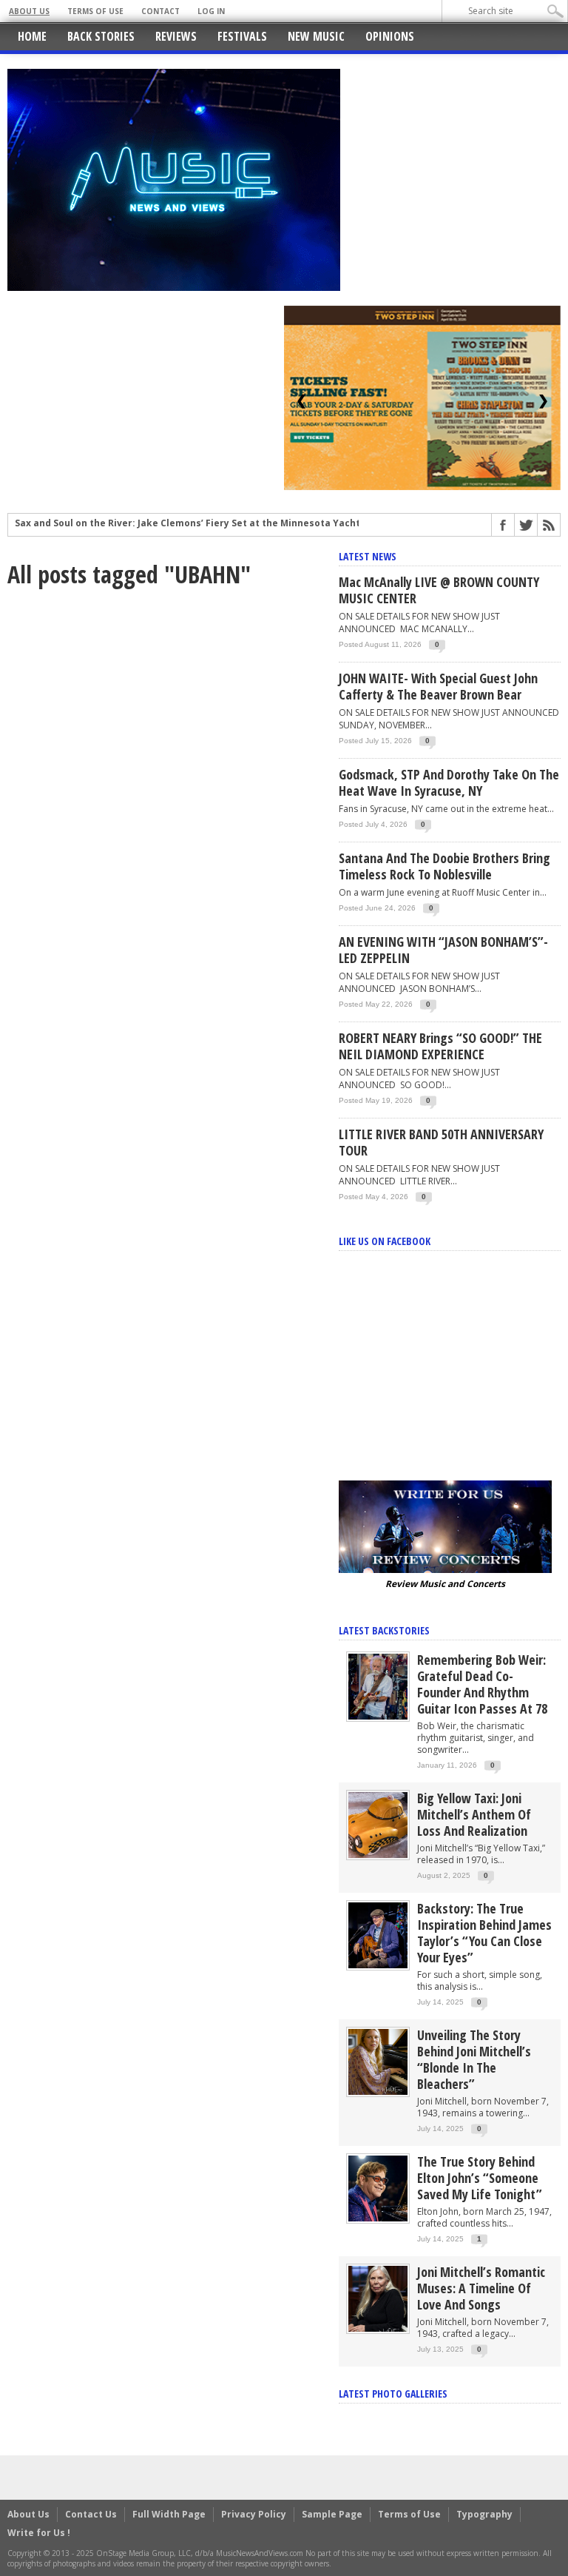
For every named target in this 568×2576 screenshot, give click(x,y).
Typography (484, 2514)
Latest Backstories (384, 1630)
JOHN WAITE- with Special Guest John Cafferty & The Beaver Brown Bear (438, 686)
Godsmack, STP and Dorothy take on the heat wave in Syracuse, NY (449, 782)
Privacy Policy (254, 2514)
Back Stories (101, 36)
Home (32, 36)
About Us (29, 11)
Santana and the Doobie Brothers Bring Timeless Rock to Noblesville (444, 866)
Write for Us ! (39, 2533)
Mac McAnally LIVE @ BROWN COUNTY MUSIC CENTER (439, 590)
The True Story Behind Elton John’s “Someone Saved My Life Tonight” (480, 2178)
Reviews (176, 36)
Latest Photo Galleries (393, 2394)
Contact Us (91, 2514)
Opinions (390, 36)
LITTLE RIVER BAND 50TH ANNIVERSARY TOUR (441, 1142)
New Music (316, 36)
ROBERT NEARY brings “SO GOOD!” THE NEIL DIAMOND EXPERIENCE (440, 1046)
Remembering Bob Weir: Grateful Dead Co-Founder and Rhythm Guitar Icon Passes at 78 (482, 1684)
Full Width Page (169, 2514)
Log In (211, 11)
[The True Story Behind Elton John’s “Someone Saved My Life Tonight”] (378, 2188)
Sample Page (332, 2514)
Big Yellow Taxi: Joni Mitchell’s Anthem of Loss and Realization (474, 1814)
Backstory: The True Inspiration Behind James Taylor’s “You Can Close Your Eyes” (484, 1933)
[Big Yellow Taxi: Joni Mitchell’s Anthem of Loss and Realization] (378, 1824)
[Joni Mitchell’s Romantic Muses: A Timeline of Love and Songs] (378, 2298)
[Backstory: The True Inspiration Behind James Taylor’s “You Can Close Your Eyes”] (378, 1935)
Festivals (242, 36)
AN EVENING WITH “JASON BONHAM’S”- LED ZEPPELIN (443, 950)
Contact (160, 11)
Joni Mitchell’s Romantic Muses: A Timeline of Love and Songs (481, 2288)
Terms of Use (95, 11)
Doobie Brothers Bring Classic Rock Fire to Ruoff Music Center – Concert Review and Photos (229, 525)
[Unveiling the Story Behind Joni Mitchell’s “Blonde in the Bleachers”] (378, 2061)
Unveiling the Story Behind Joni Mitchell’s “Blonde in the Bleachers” (474, 2059)
